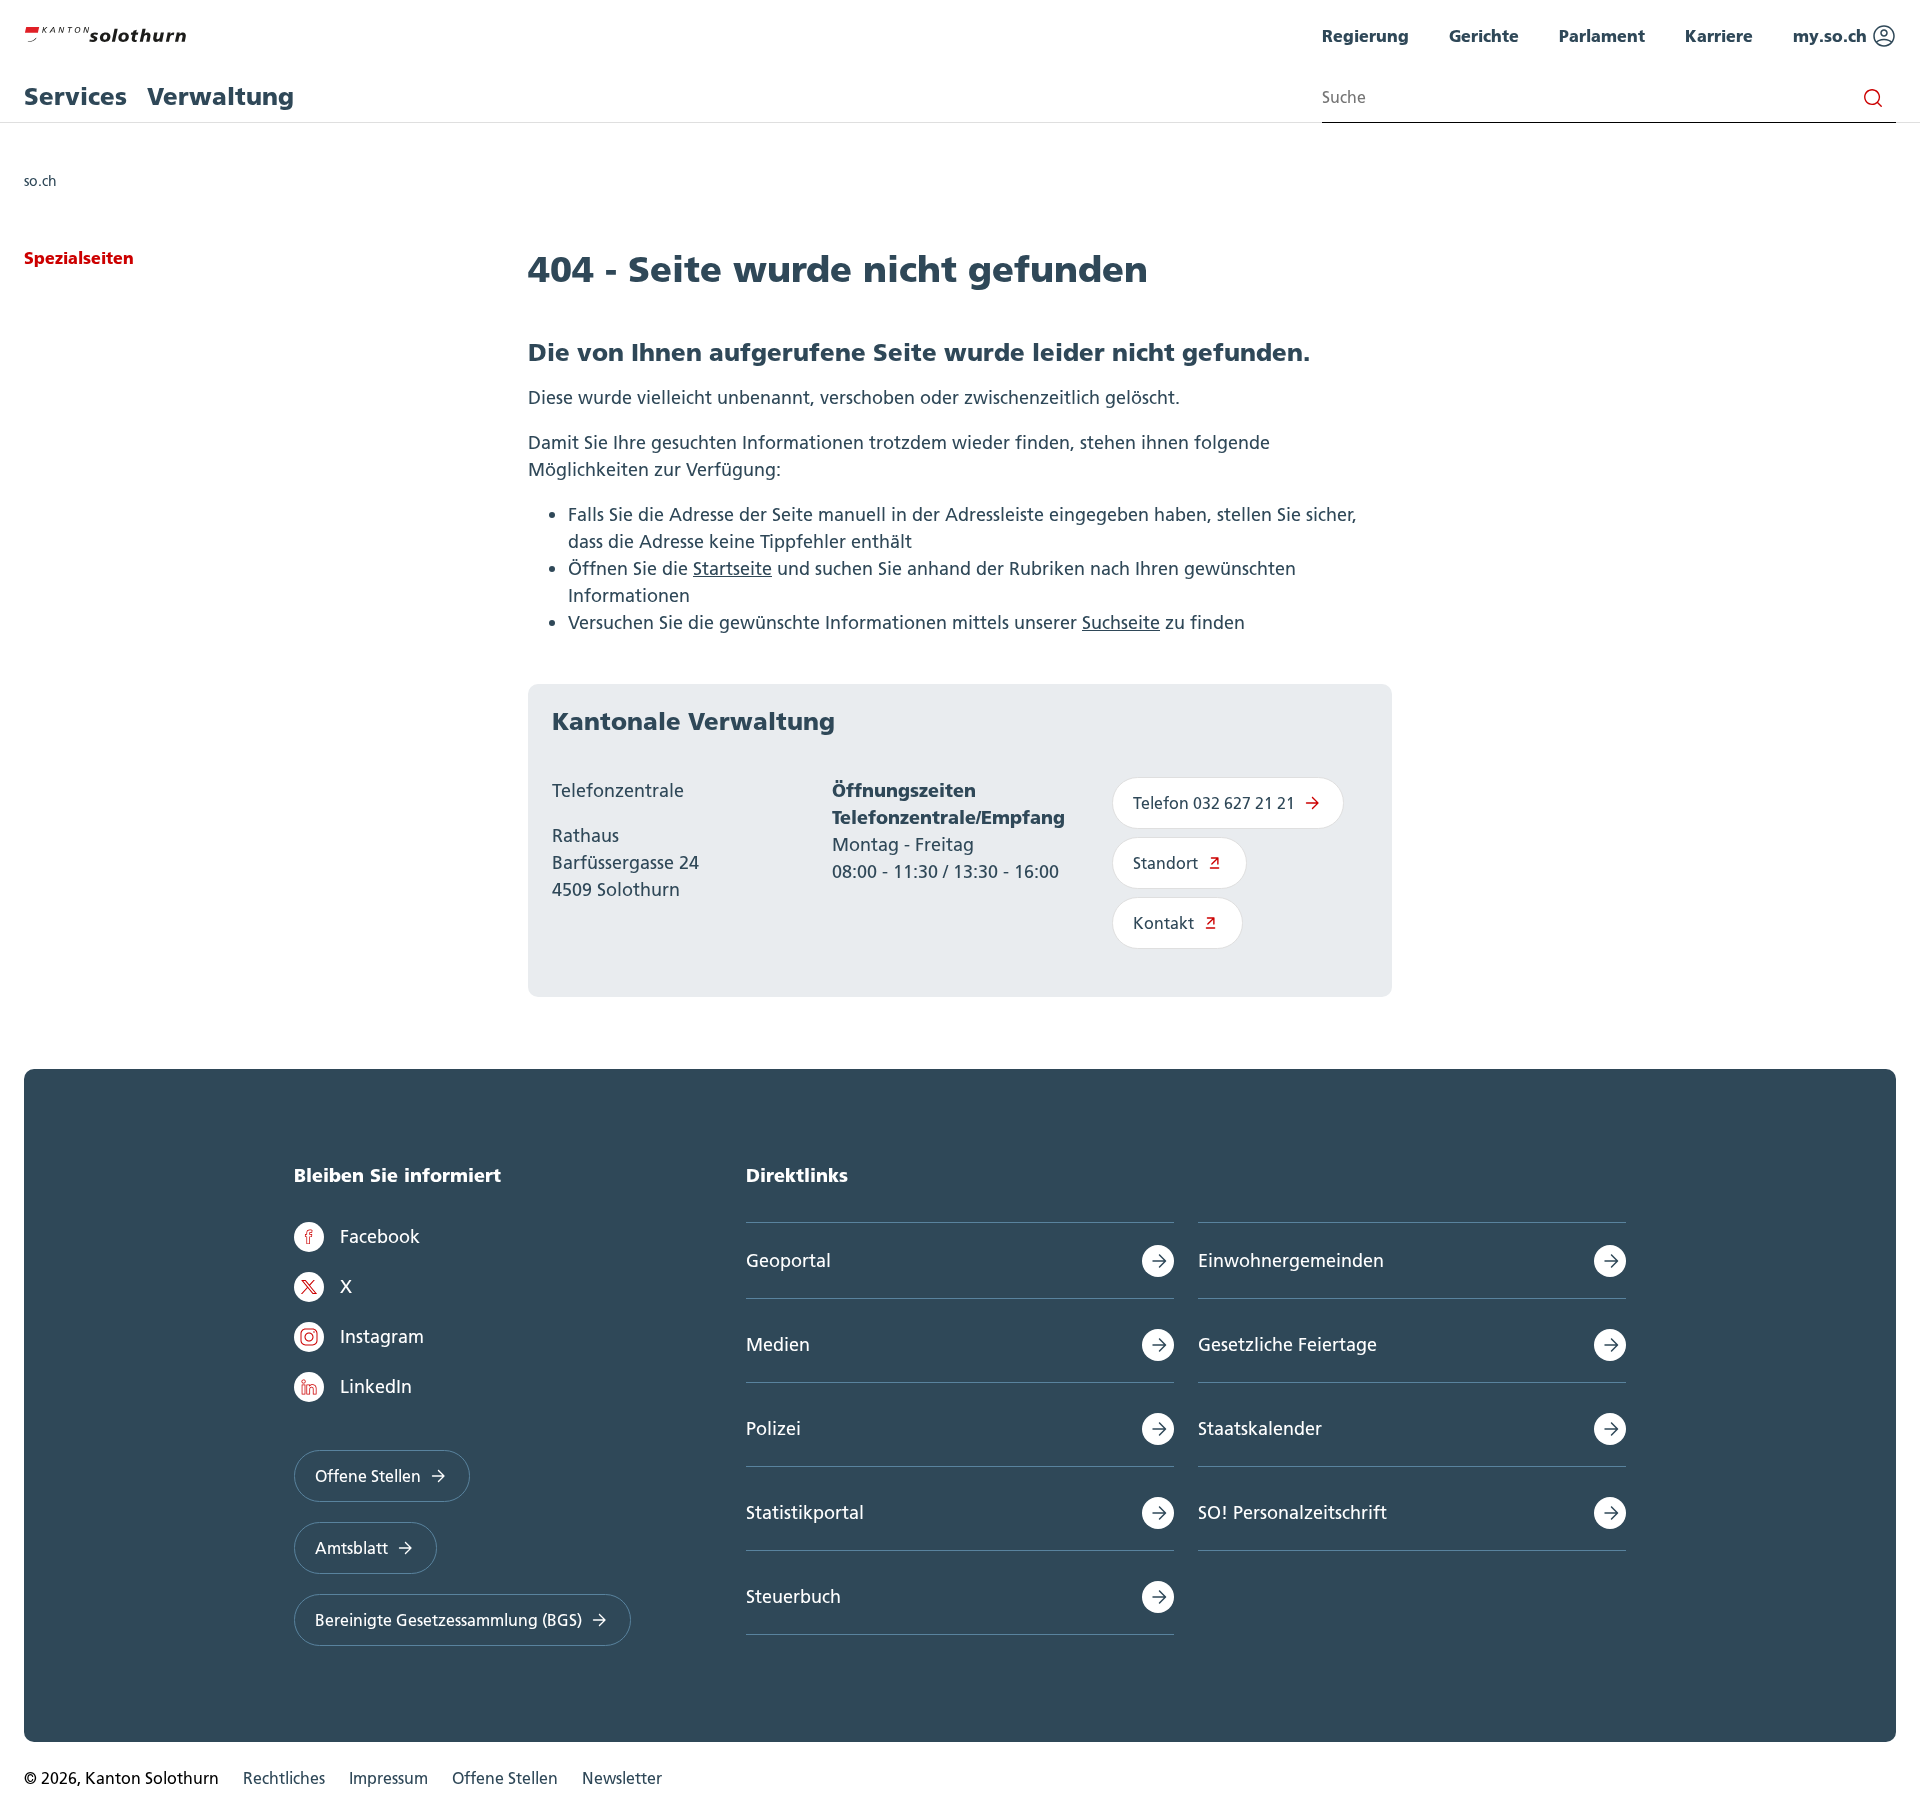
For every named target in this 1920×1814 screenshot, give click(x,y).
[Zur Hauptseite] (105, 32)
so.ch (40, 181)
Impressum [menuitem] (388, 1778)
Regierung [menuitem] (1365, 35)
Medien (778, 1344)
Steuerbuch (793, 1596)
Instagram (382, 1336)
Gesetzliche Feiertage (1287, 1344)
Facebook (380, 1236)
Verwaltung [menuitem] (220, 96)
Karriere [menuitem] (1719, 35)
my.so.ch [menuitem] (1832, 35)
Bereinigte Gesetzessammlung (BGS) (448, 1620)
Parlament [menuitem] (1602, 35)
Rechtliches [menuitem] (284, 1778)
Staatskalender (1260, 1428)
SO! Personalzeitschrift (1292, 1512)
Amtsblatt (351, 1548)
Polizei (773, 1428)
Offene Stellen (368, 1476)
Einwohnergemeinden (1291, 1260)
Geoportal (788, 1260)
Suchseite (1121, 622)
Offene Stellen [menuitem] (505, 1778)
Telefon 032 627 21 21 (1214, 803)
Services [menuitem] (75, 96)
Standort (1165, 863)
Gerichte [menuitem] (1484, 35)
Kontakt (1163, 923)
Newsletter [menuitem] (622, 1778)
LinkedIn (376, 1386)
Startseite (732, 568)
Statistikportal (805, 1512)
